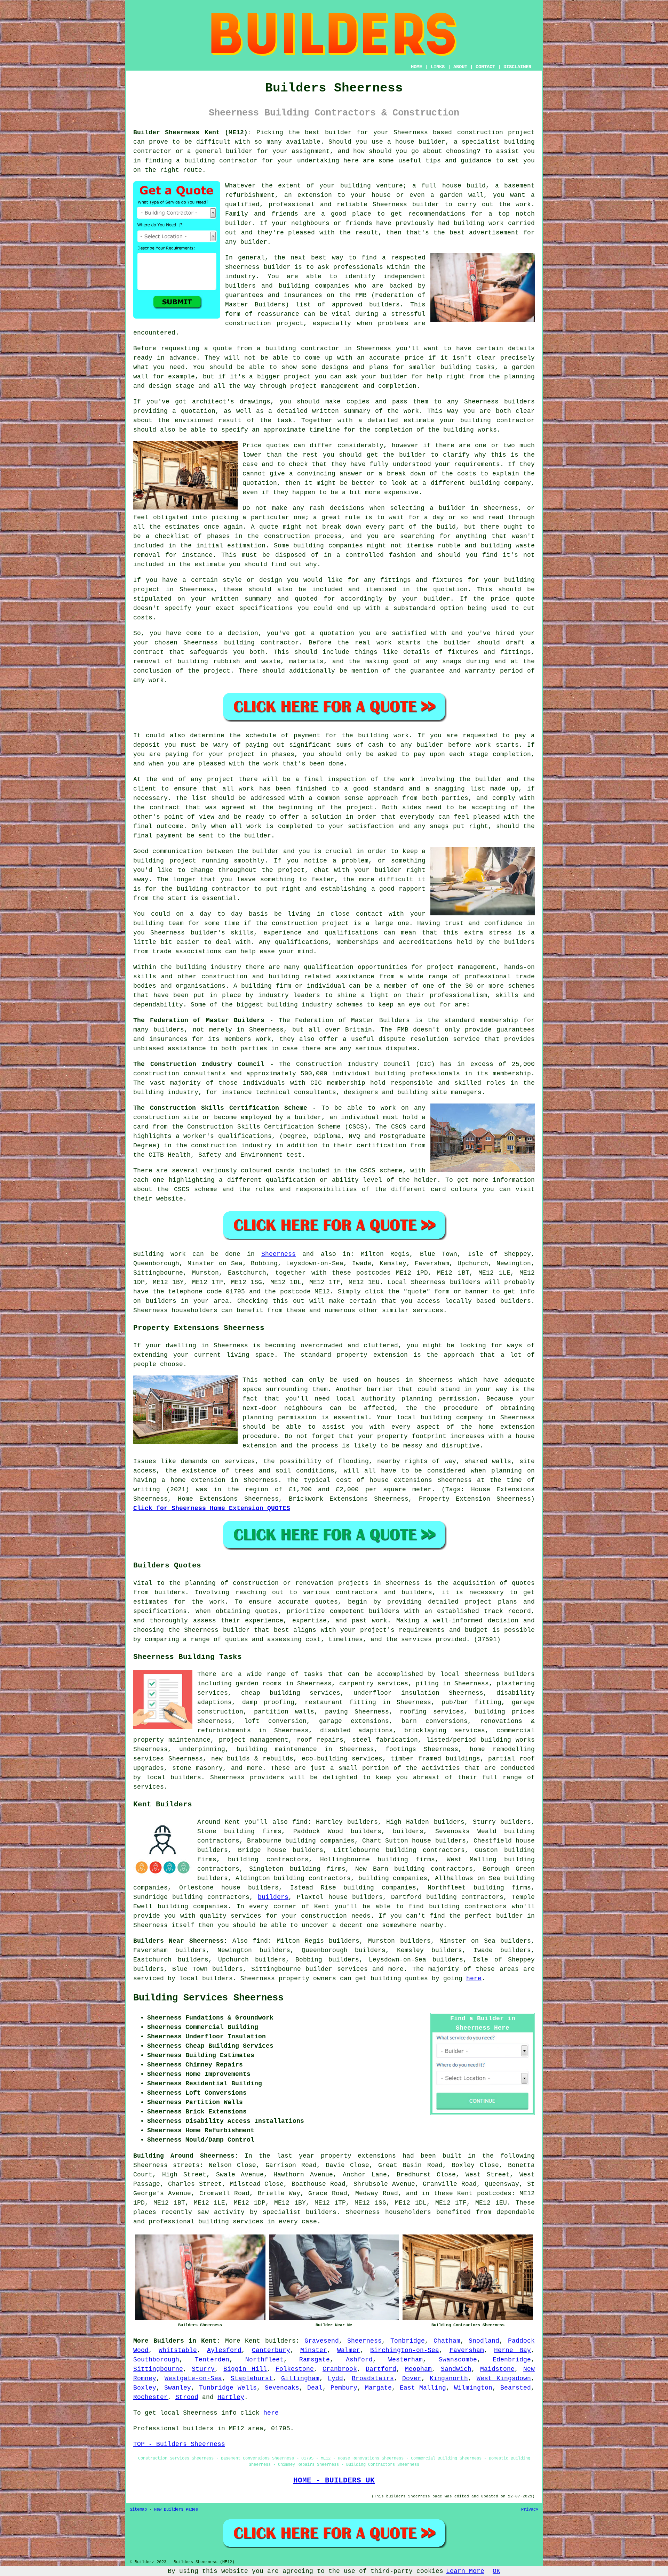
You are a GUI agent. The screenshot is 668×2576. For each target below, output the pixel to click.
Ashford (359, 2360)
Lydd (335, 2378)
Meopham (418, 2369)
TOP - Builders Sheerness (179, 2444)
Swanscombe (458, 2360)
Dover (412, 2378)
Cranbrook (340, 2369)
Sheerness (279, 1254)
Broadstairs (373, 2378)
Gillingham (300, 2378)
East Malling (423, 2388)
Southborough (156, 2360)
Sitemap (138, 2510)
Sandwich (456, 2369)
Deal (315, 2388)
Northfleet (264, 2360)
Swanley (178, 2388)
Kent (253, 2341)
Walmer (349, 2350)
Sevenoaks (282, 2388)
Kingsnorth (449, 2378)
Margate (378, 2388)
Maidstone (497, 2369)
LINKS (438, 67)
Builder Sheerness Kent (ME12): (192, 133)
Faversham (467, 2350)
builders (408, 1831)
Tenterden (212, 2360)
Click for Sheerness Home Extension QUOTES (212, 1508)
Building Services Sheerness (208, 1998)
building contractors (268, 1860)
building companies (393, 1878)
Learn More (465, 2571)
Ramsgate (315, 2360)
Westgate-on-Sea (193, 2378)
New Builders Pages (176, 2510)
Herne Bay (512, 2350)
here (474, 1979)
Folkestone (295, 2369)
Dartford (381, 2369)
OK (496, 2571)
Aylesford (224, 2350)
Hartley (231, 2397)
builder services (336, 1969)
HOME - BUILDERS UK (334, 2480)
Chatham (447, 2341)
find (260, 1941)
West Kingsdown (504, 2378)
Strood (187, 2397)
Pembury (344, 2388)
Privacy (530, 2510)
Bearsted (516, 2388)
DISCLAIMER (517, 67)
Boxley (145, 2388)
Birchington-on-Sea (405, 2350)
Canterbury (271, 2350)
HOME (416, 67)
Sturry (203, 2369)
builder (510, 1916)
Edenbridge (512, 2360)
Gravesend (322, 2341)
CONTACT (485, 67)
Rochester (150, 2397)
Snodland (484, 2341)
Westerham (405, 2360)
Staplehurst (252, 2378)
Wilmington (473, 2388)
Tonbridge (408, 2341)
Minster (314, 2350)
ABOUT (460, 67)
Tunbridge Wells (228, 2388)
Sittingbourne (158, 2369)
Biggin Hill (245, 2369)
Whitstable (178, 2350)
